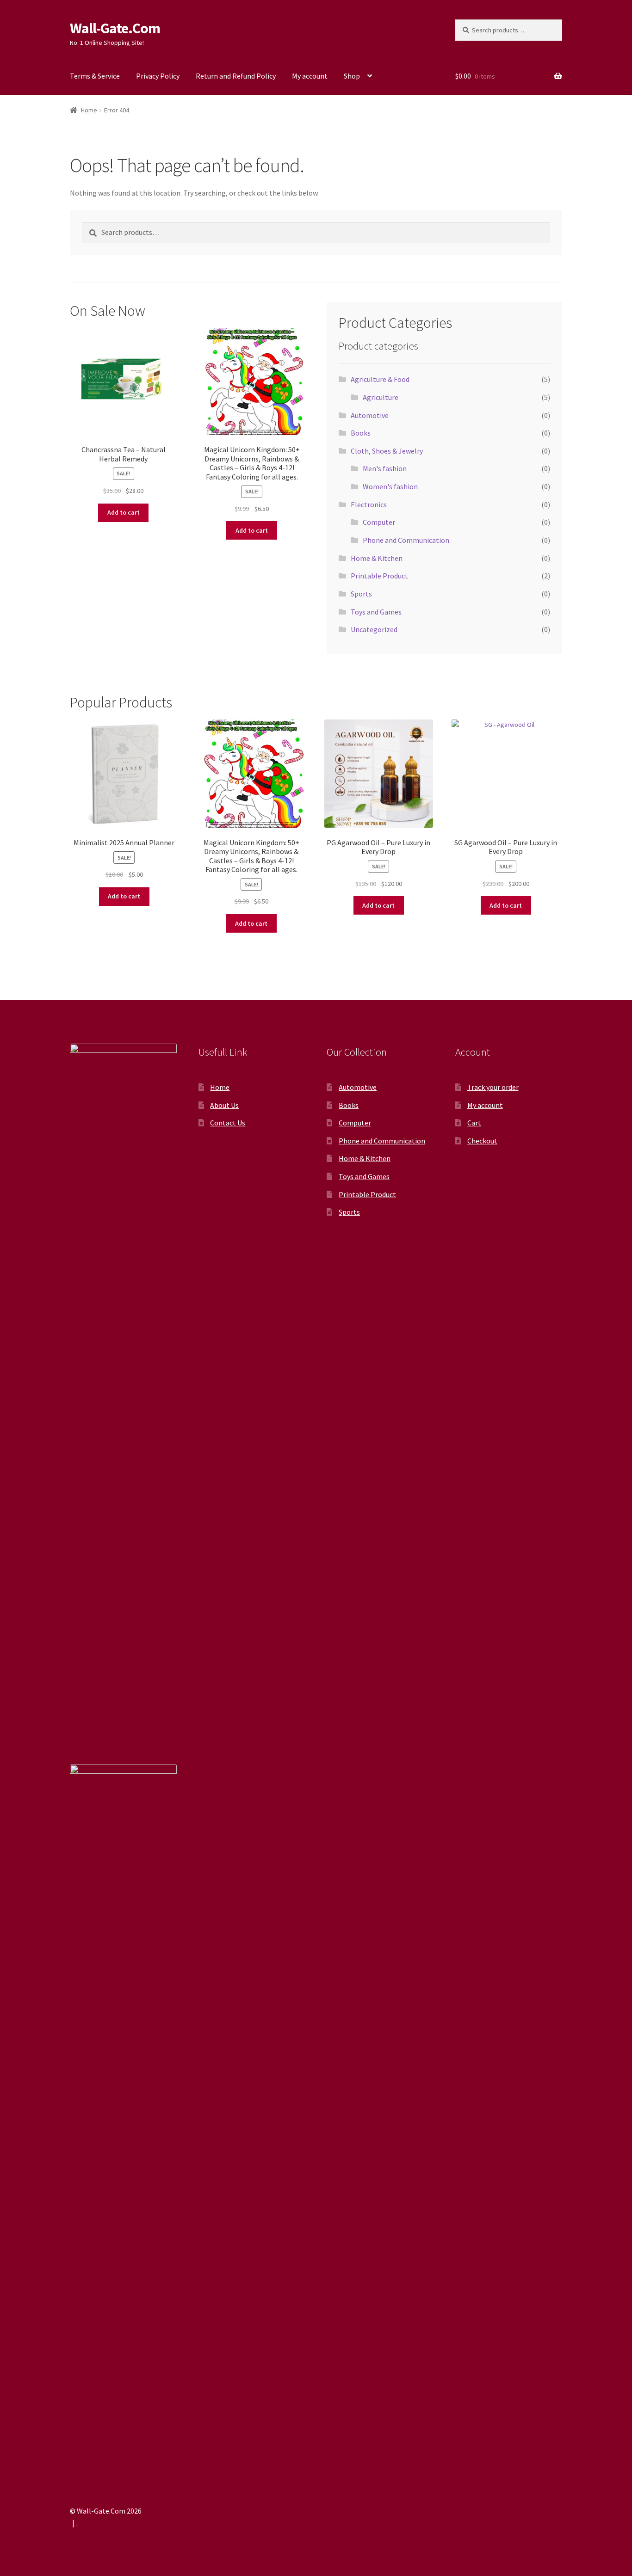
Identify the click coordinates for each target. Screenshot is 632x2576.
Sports (361, 594)
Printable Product (379, 576)
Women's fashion (390, 486)
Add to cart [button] (124, 512)
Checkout (482, 1141)
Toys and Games (376, 612)
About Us (224, 1105)
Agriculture (381, 397)
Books (361, 433)
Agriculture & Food (380, 379)
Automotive (370, 415)
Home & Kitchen (377, 558)
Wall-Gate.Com (115, 28)
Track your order (493, 1087)
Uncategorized (374, 629)
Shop (352, 76)
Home (89, 110)
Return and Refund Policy (236, 76)
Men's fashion (385, 468)
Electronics (369, 504)
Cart (474, 1123)
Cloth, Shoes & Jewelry (387, 451)
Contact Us (228, 1123)
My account (310, 76)
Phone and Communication (406, 540)
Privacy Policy (158, 76)
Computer (379, 522)
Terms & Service (95, 76)
